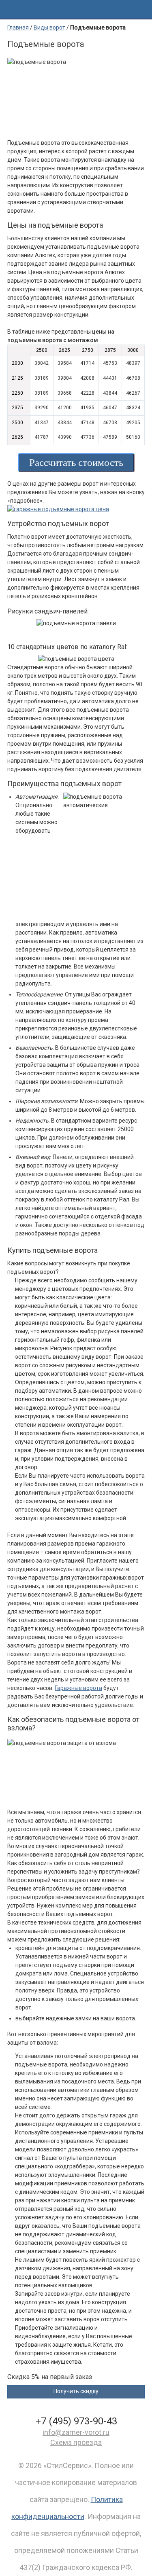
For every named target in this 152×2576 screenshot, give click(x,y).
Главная (18, 27)
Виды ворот (49, 27)
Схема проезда (76, 2442)
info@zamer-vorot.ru (76, 2432)
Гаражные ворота (78, 1688)
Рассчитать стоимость (76, 462)
